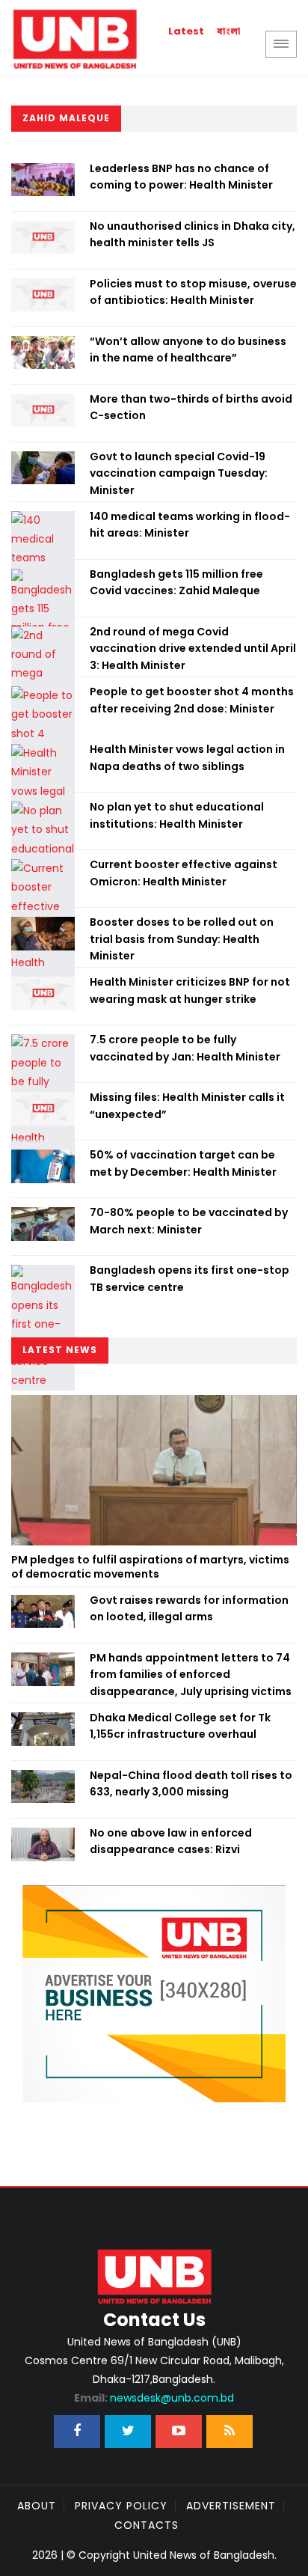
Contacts (147, 2525)
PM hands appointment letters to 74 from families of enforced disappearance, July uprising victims (191, 1675)
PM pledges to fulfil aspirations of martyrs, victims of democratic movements (150, 1567)
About (37, 2506)
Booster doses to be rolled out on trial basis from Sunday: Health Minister (182, 939)
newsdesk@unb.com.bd (154, 2398)
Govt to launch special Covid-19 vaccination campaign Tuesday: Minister (179, 473)
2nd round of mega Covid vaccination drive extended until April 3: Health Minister (193, 648)
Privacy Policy (121, 2506)
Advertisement (231, 2506)
